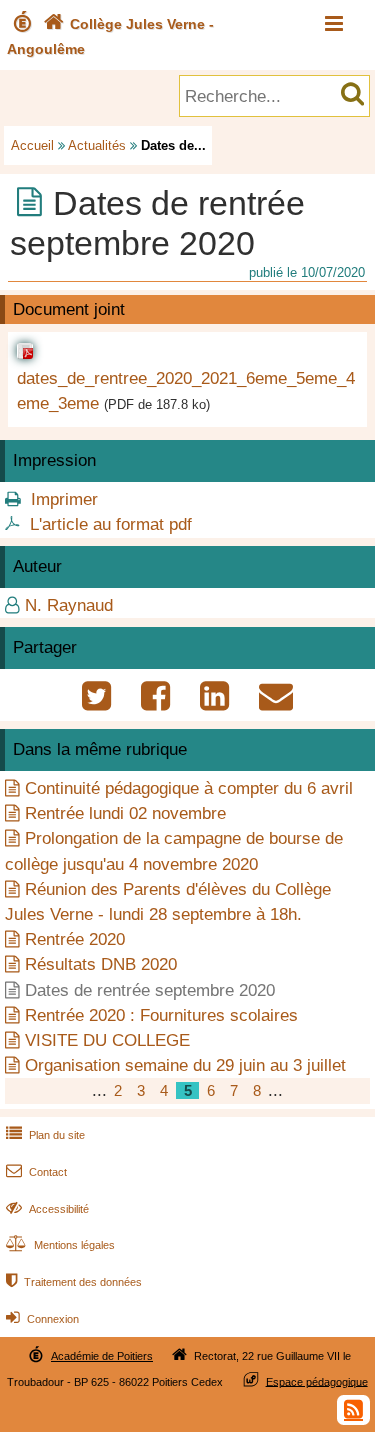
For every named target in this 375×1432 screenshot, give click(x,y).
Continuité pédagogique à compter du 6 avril (189, 788)
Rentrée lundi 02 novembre (125, 813)
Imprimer (64, 499)
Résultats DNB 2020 (101, 964)
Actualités (97, 145)
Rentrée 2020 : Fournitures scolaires (161, 1015)
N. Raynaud (69, 605)
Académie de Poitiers (102, 1356)
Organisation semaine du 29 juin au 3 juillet (185, 1065)
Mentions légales (60, 1245)
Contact (36, 1172)
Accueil (32, 145)
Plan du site (45, 1135)
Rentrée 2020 (75, 939)
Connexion (42, 1319)
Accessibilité (47, 1209)
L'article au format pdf (111, 524)
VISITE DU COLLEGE (107, 1040)
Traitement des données (74, 1282)
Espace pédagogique (317, 1381)
